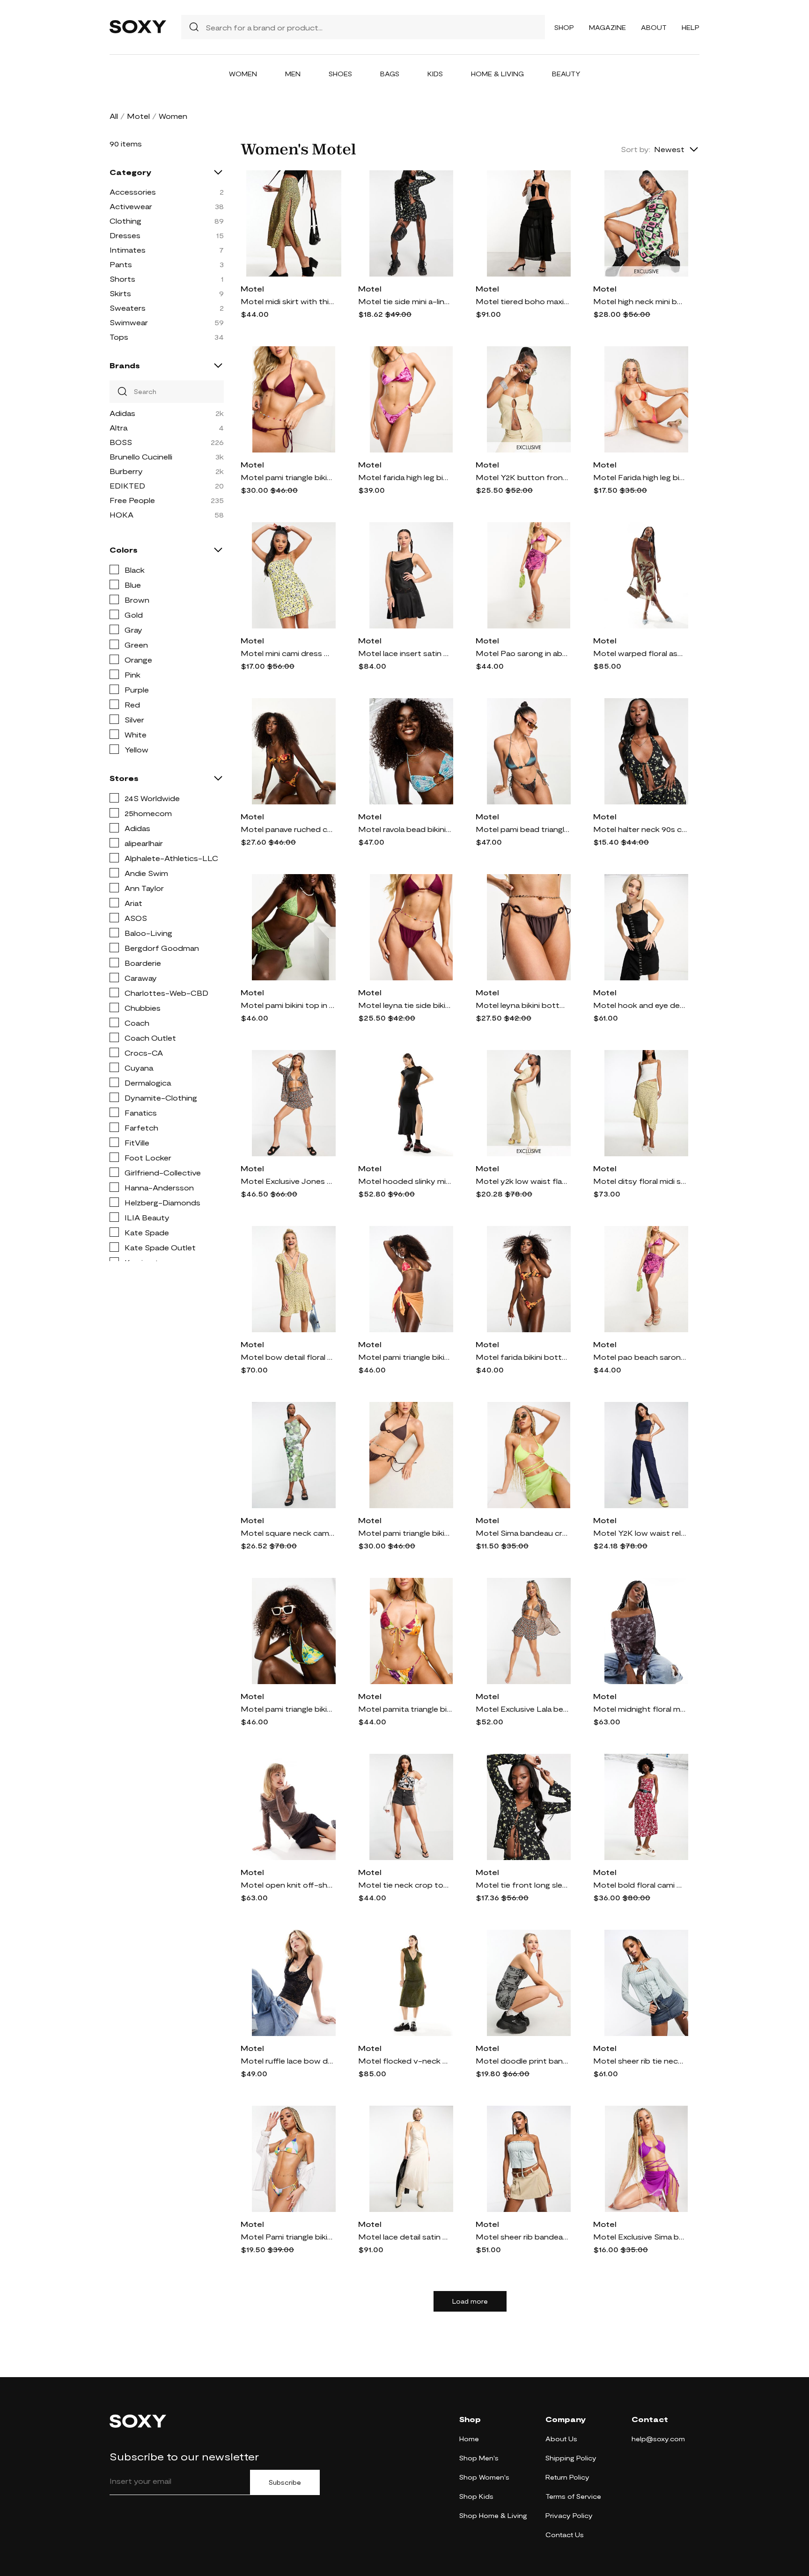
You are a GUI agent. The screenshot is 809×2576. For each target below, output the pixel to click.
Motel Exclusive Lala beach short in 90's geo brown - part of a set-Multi (522, 1709)
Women (243, 74)
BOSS (121, 442)
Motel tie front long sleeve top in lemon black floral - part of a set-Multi (522, 1885)
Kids (435, 74)
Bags (390, 74)
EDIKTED (127, 485)
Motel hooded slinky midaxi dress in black (405, 1181)
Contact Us (565, 2535)
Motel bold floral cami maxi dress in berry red (640, 1885)
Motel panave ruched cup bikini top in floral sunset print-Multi (287, 829)
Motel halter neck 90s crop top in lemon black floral (640, 829)
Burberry (126, 471)
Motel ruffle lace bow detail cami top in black (287, 2061)
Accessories (133, 192)
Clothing (125, 221)
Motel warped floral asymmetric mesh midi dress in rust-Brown (640, 653)
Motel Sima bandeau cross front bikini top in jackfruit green (522, 1533)
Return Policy (567, 2477)
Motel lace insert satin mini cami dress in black (405, 653)
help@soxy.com (658, 2439)
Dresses (125, 235)
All (114, 116)
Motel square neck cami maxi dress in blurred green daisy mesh (287, 1533)
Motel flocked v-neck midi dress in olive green (405, 2061)
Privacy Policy (569, 2515)
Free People (132, 500)
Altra (118, 427)
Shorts (122, 279)
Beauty (566, 74)
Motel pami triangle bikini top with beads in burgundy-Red (287, 477)
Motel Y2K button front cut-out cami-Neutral (522, 477)
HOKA (121, 514)
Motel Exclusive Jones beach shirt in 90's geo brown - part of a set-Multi (287, 1181)
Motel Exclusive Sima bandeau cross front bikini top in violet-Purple (640, 2237)
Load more (470, 2301)
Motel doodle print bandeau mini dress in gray (522, 2061)
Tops (119, 337)
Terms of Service (573, 2496)
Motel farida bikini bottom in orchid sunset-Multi (522, 1357)
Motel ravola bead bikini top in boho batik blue (405, 829)
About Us (561, 2439)
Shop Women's (484, 2477)
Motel (138, 116)
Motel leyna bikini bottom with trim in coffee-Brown (522, 1005)
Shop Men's (479, 2458)
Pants (121, 264)
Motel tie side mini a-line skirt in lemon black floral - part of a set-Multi (405, 301)
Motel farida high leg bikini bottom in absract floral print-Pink (405, 477)
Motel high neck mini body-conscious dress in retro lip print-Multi (640, 301)
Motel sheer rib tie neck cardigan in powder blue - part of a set (640, 2061)
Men (293, 74)
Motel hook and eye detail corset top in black (640, 1005)
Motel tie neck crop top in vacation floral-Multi (405, 1885)
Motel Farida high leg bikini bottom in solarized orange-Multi (640, 477)
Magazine (607, 27)
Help (691, 27)
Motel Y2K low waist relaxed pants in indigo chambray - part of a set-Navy (640, 1533)
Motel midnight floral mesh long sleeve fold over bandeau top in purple (640, 1709)
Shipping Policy (571, 2458)
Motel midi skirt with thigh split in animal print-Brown (287, 301)
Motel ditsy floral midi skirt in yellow (640, 1181)
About (654, 27)
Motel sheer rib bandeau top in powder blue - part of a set (522, 2237)
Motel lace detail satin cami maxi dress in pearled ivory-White (405, 2237)
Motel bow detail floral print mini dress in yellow (287, 1357)
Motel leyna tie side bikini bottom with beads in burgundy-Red (405, 1005)
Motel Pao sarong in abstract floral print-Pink (522, 653)
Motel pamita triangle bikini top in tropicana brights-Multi (405, 1709)
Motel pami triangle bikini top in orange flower (405, 1357)
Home (469, 2439)
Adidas (122, 413)
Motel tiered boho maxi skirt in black (522, 301)
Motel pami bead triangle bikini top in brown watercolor (522, 829)
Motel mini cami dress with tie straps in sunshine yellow (287, 653)
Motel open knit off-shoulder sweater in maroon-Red (287, 1885)
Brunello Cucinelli (141, 456)
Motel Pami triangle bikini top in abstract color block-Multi (287, 2237)
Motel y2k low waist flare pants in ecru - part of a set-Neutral (522, 1181)
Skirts (120, 293)
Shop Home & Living (493, 2515)
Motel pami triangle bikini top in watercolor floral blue (287, 1709)
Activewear (131, 206)
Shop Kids (476, 2496)
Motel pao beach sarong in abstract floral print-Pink (640, 1357)
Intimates (128, 250)
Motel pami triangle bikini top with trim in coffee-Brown (405, 1533)
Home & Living (497, 74)
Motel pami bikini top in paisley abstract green (287, 1005)
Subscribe (285, 2482)
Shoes (340, 74)
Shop (564, 27)
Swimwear (129, 322)
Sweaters (128, 308)
